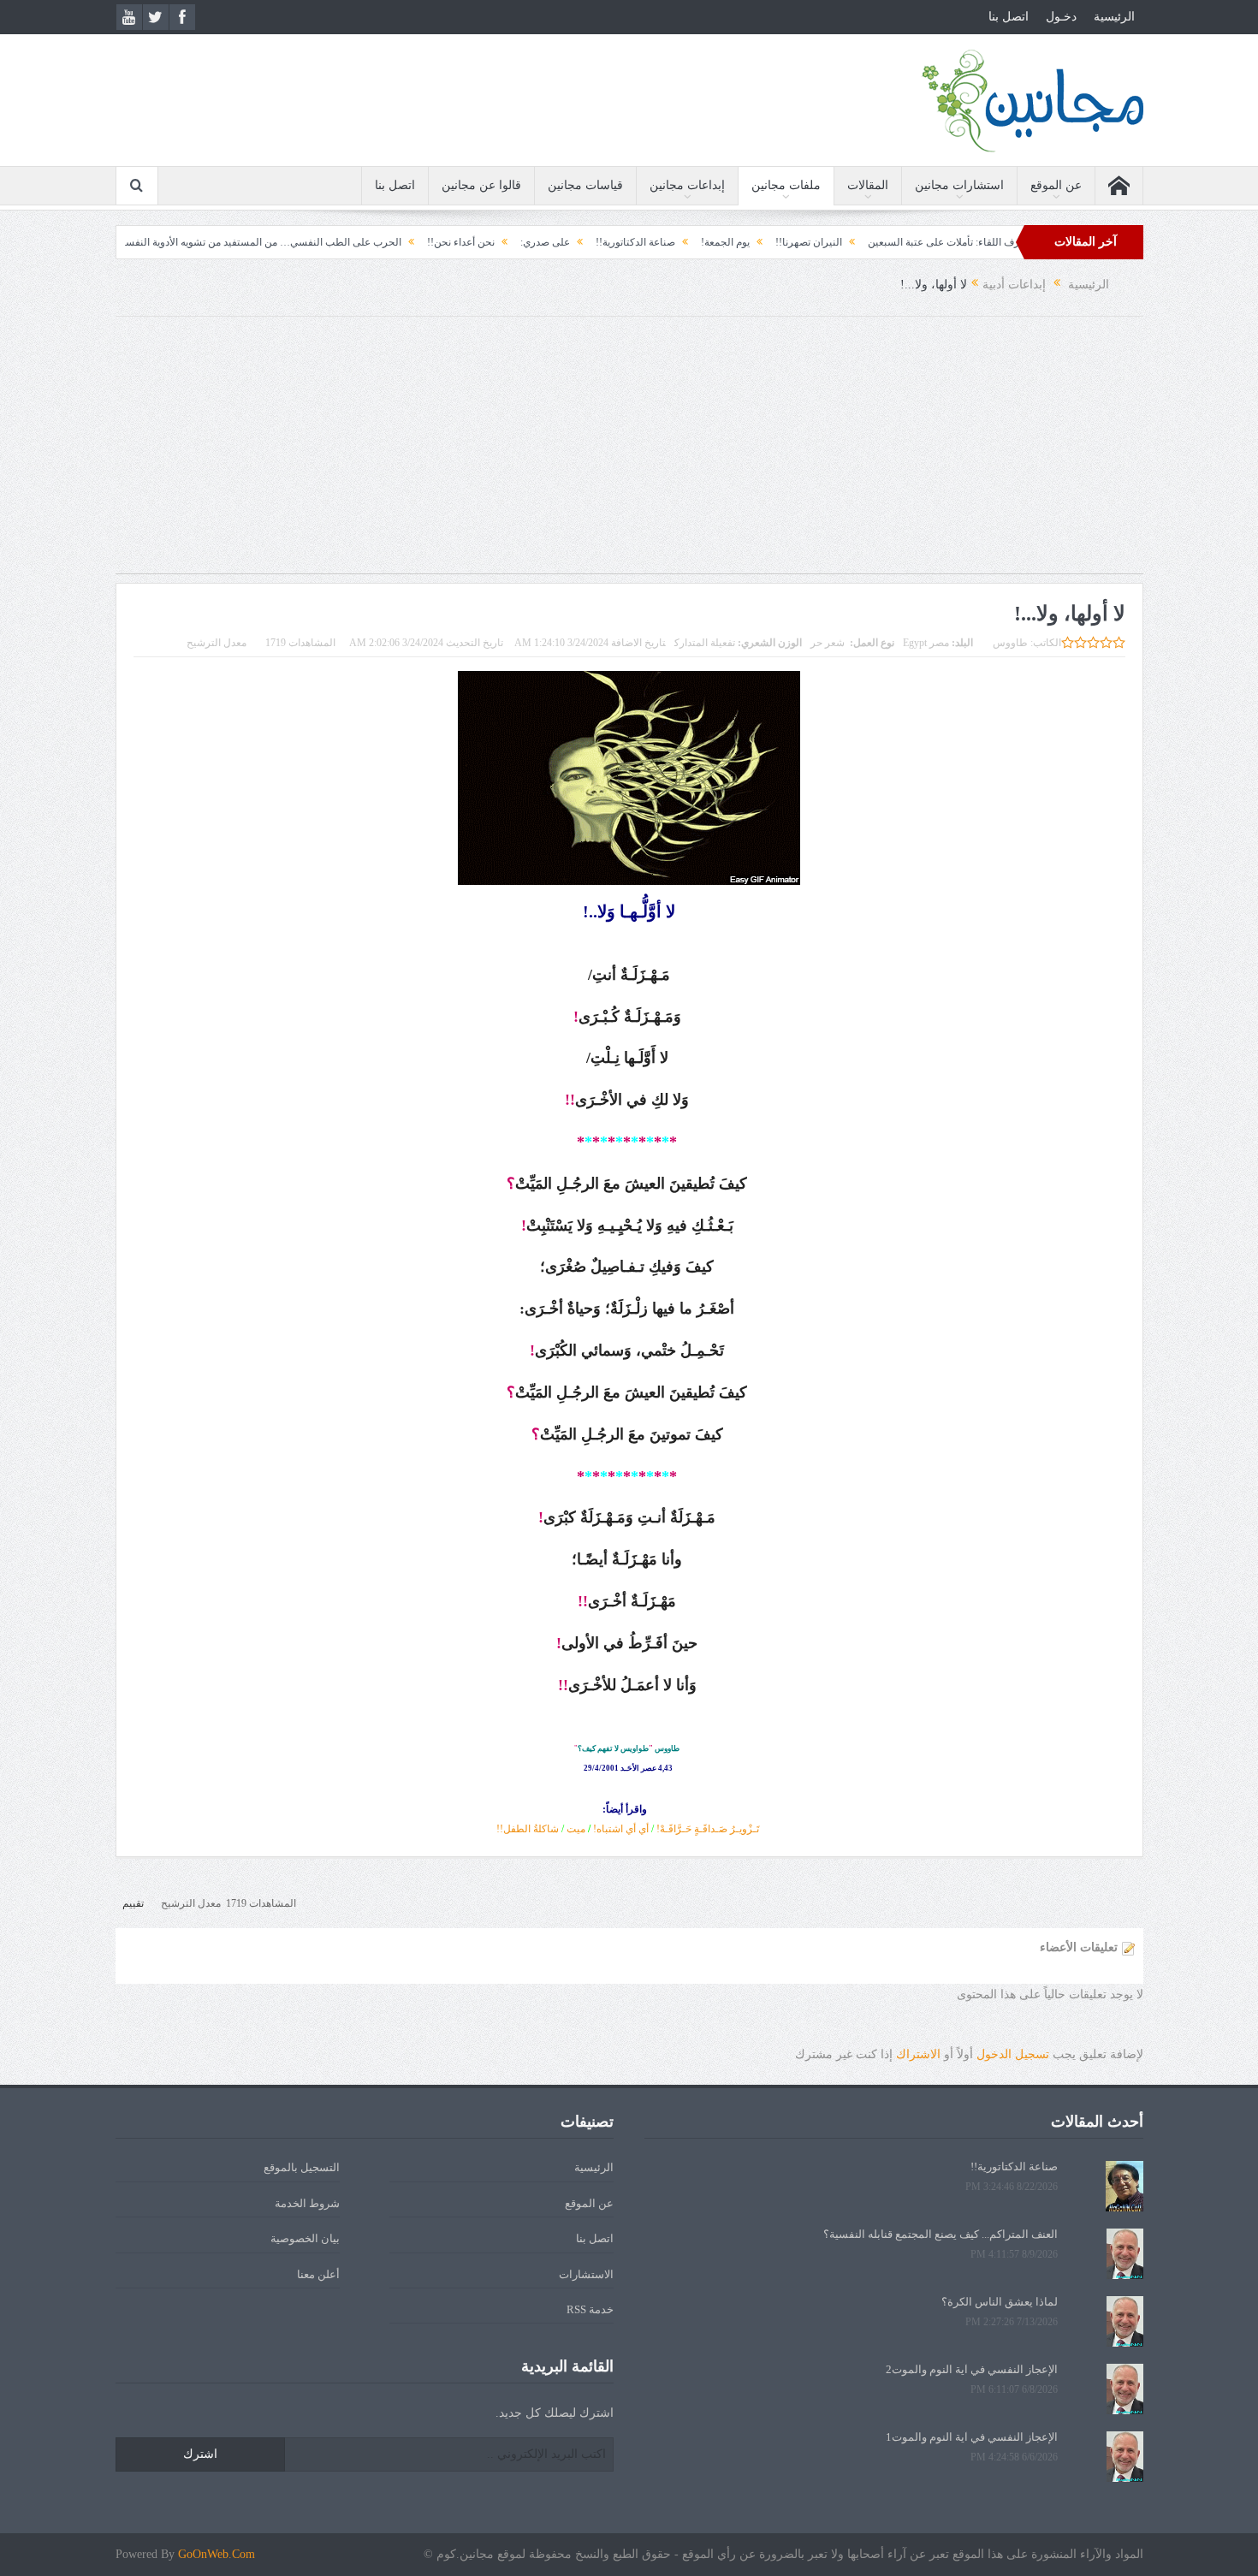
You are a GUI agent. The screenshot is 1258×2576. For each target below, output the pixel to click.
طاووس (1010, 643)
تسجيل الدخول (1013, 2054)
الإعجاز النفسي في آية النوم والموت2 (972, 2369)
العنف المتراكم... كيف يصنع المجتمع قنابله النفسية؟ (941, 2234)
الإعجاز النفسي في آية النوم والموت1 (972, 2437)
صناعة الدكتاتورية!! (733, 242)
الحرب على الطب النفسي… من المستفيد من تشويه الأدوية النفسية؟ (354, 242)
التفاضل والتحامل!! (143, 242)
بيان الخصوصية (305, 2238)
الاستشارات (586, 2274)
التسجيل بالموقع (302, 2167)
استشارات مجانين (959, 185)
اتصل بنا (1009, 17)
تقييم (133, 1903)
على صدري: (643, 242)
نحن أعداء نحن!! (558, 242)
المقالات (868, 185)
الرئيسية (1114, 17)
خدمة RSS (590, 2309)
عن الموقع (1056, 185)
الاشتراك (918, 2054)
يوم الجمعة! (823, 242)
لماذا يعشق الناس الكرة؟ (1000, 2302)
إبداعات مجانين (687, 185)
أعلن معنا (318, 2274)
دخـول (1061, 17)
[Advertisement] (629, 454)
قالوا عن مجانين (481, 185)
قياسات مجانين (585, 185)
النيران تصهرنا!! (906, 242)
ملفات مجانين (786, 185)
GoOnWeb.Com (217, 2554)
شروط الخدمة (307, 2203)
